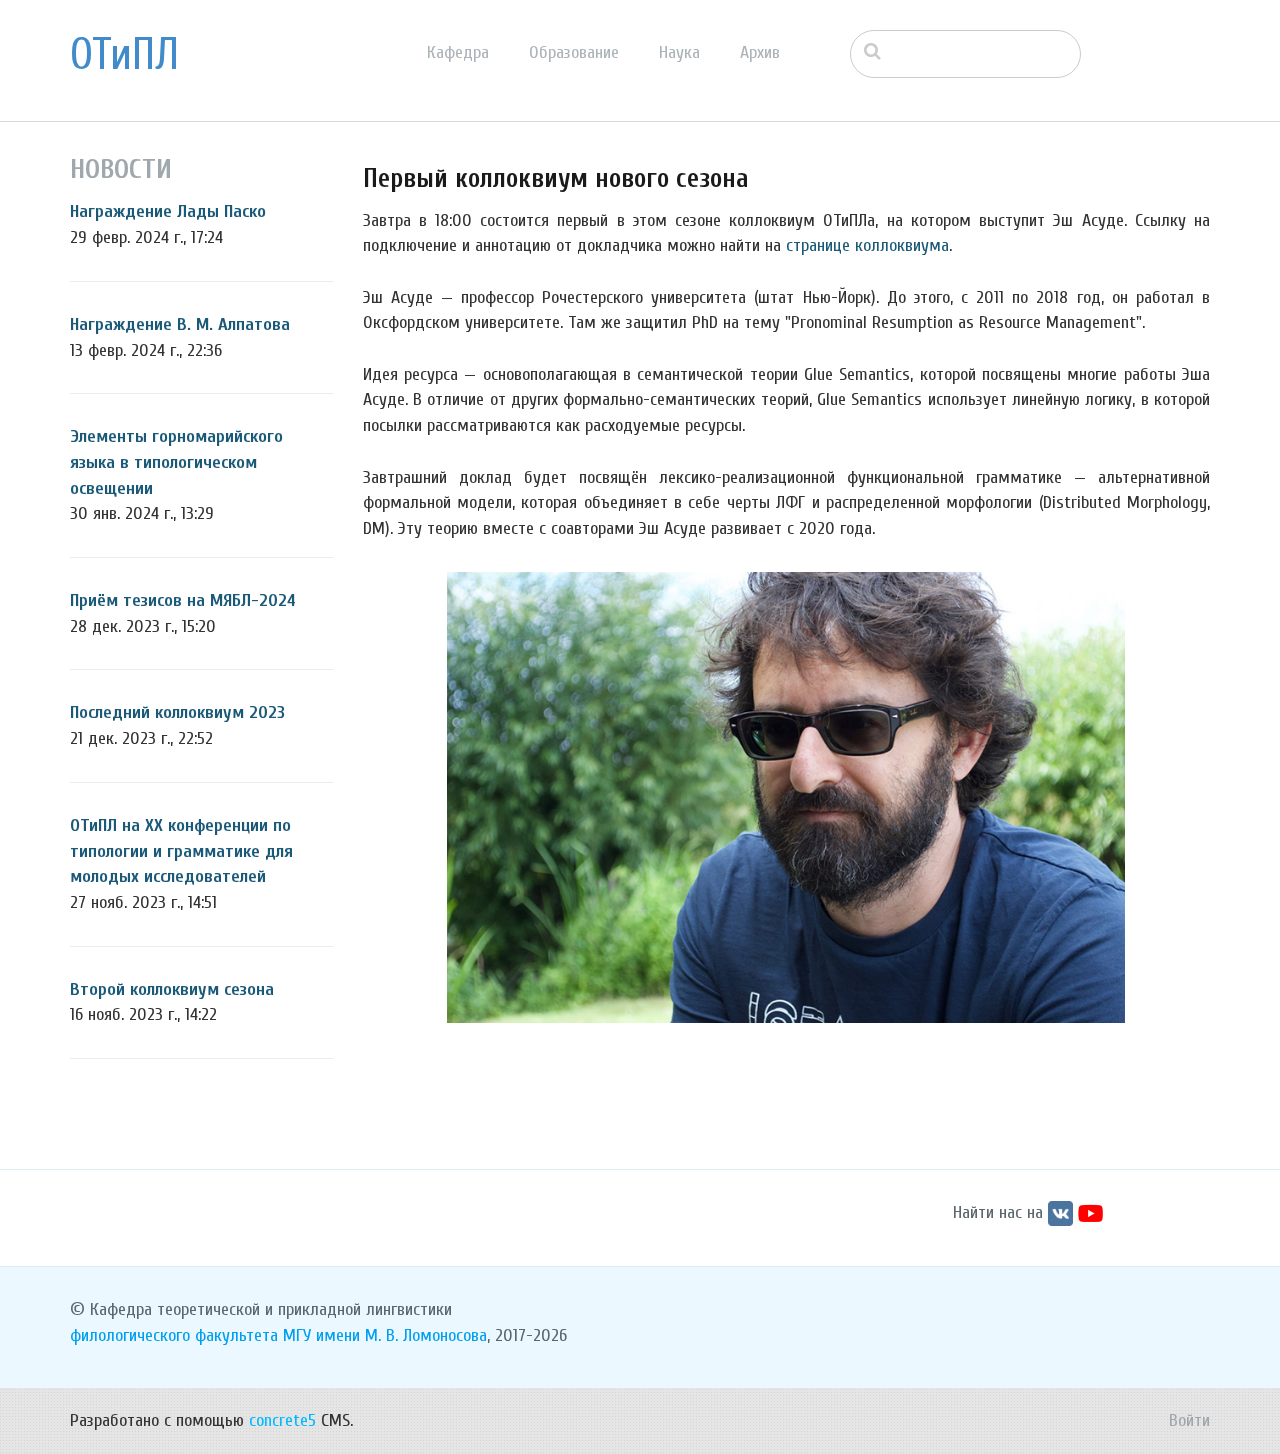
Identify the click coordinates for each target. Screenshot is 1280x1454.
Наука (679, 52)
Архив (760, 52)
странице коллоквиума (867, 245)
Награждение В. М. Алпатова (180, 324)
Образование (574, 52)
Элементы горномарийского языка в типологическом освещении (176, 462)
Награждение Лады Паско (168, 211)
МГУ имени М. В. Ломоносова (385, 1335)
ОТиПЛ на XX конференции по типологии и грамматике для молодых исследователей (181, 851)
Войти (1189, 1420)
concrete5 (282, 1420)
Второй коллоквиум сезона (172, 989)
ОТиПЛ (124, 55)
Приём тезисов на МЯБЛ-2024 (183, 600)
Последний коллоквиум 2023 (177, 712)
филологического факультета (174, 1335)
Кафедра (458, 52)
